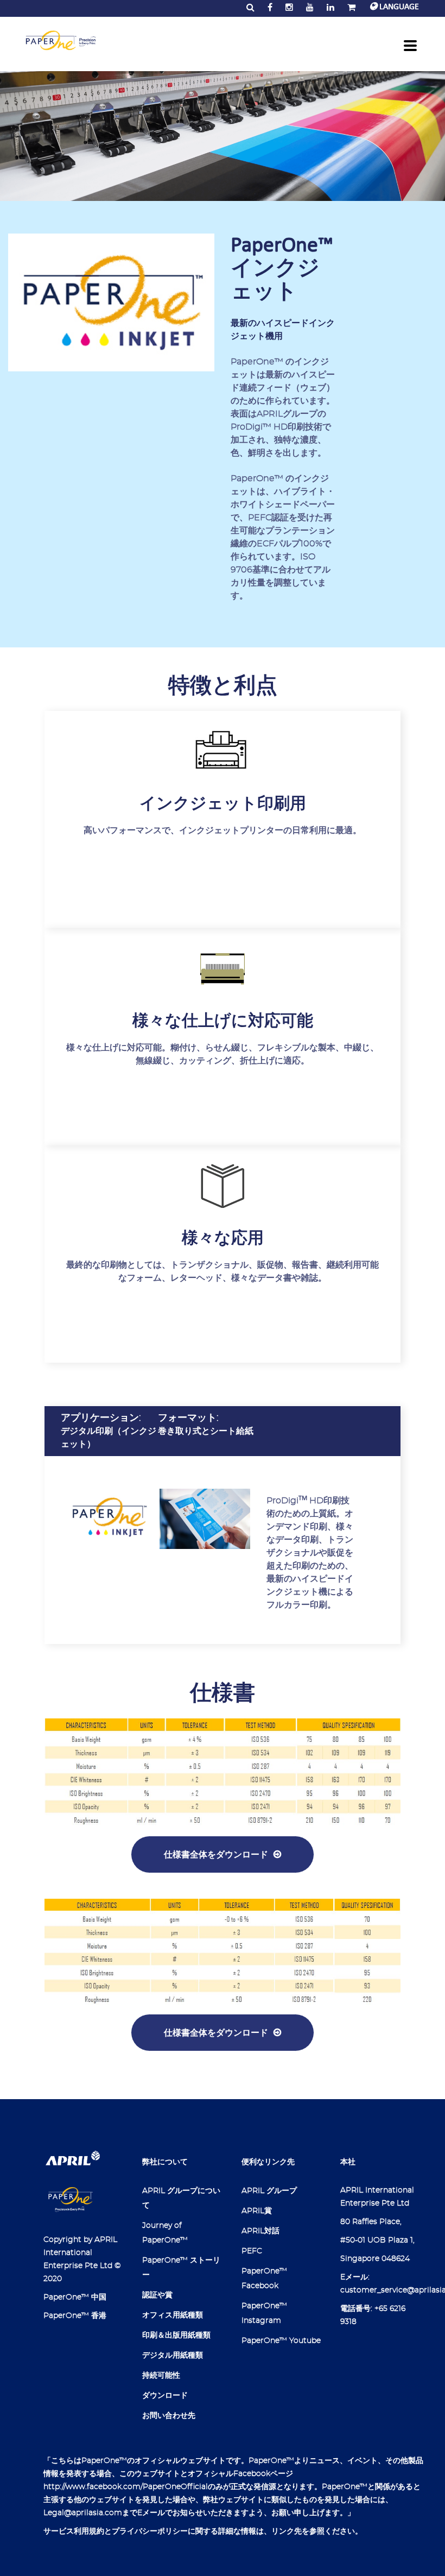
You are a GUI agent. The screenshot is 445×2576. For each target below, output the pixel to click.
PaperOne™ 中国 (75, 2297)
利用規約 (89, 2531)
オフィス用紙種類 (173, 2315)
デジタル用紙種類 (173, 2355)
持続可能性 (161, 2376)
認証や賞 (157, 2295)
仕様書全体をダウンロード (216, 1854)
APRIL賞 (257, 2211)
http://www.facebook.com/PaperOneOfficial (126, 2487)
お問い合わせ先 (169, 2416)
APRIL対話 (260, 2231)
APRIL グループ (269, 2191)
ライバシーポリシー (154, 2531)
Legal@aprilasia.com (83, 2513)
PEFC (252, 2251)
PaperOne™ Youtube (281, 2341)
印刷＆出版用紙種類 (176, 2335)
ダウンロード (165, 2396)
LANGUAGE (398, 7)
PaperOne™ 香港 (75, 2316)
